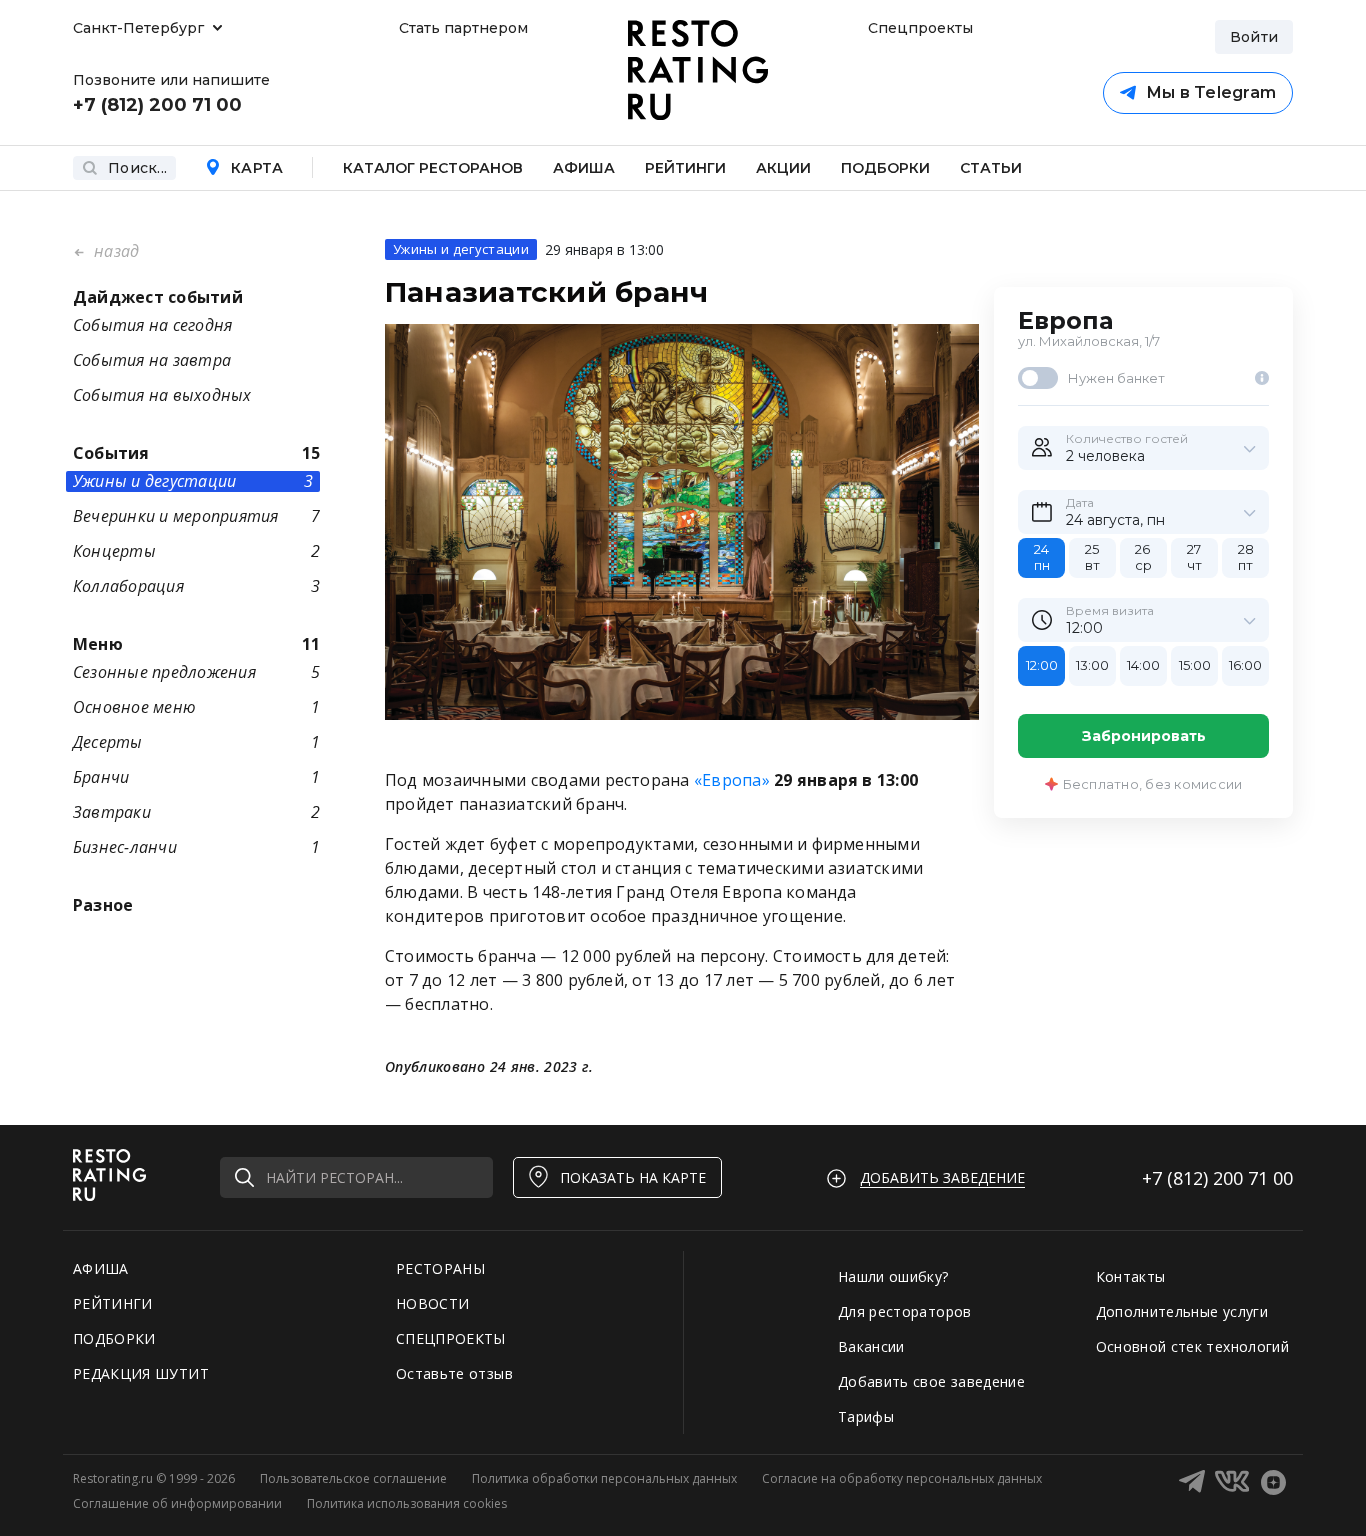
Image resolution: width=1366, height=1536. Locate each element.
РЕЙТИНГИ (113, 1303)
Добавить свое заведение (931, 1381)
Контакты (1131, 1276)
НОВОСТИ (432, 1303)
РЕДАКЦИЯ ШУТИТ (141, 1373)
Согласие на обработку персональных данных (902, 1478)
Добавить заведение (942, 1177)
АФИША (101, 1268)
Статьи (991, 168)
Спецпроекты (918, 28)
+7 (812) (1217, 1178)
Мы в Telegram (1211, 92)
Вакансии (871, 1346)
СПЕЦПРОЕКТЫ (451, 1338)
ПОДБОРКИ (114, 1338)
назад (114, 251)
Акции (783, 168)
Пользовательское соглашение (353, 1478)
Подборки (885, 168)
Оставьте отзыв (454, 1373)
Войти (1254, 37)
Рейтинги (685, 168)
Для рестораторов (905, 1311)
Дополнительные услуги (1182, 1311)
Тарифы (866, 1416)
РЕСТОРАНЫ (440, 1268)
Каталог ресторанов (433, 168)
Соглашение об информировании (177, 1503)
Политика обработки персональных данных (604, 1478)
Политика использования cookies (407, 1503)
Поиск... (137, 168)
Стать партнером (463, 28)
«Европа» (732, 780)
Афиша (584, 168)
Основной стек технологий (1192, 1346)
